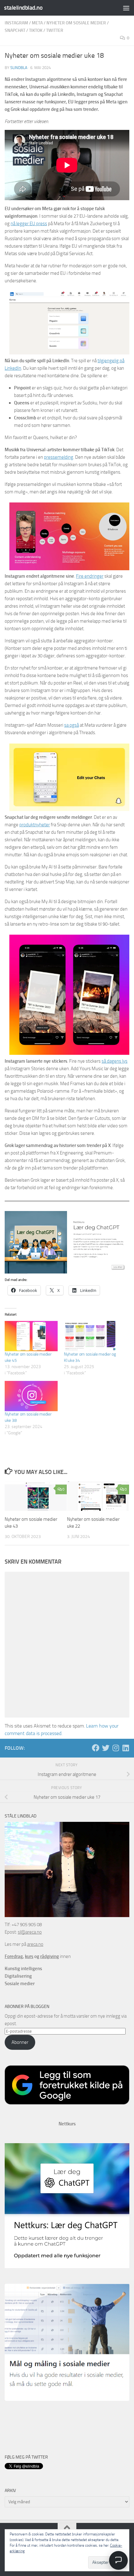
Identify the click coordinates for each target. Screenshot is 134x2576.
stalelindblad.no (23, 8)
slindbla (19, 68)
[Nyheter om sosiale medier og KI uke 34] (90, 1336)
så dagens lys (115, 1061)
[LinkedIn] (126, 1748)
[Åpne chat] (118, 2560)
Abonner (20, 2042)
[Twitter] (106, 1748)
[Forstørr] (121, 300)
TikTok (36, 30)
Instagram (16, 23)
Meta (37, 23)
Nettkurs (67, 2124)
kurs (29, 1956)
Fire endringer (90, 576)
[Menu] (126, 8)
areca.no (35, 1944)
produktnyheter (35, 825)
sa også (72, 725)
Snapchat (15, 30)
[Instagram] (116, 1748)
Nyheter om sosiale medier (76, 23)
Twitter (55, 30)
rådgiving (50, 1956)
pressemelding (59, 457)
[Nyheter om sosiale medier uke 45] (31, 1336)
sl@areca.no (30, 1932)
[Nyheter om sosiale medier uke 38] (31, 1396)
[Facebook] (96, 1748)
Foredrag (14, 1956)
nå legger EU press (29, 224)
